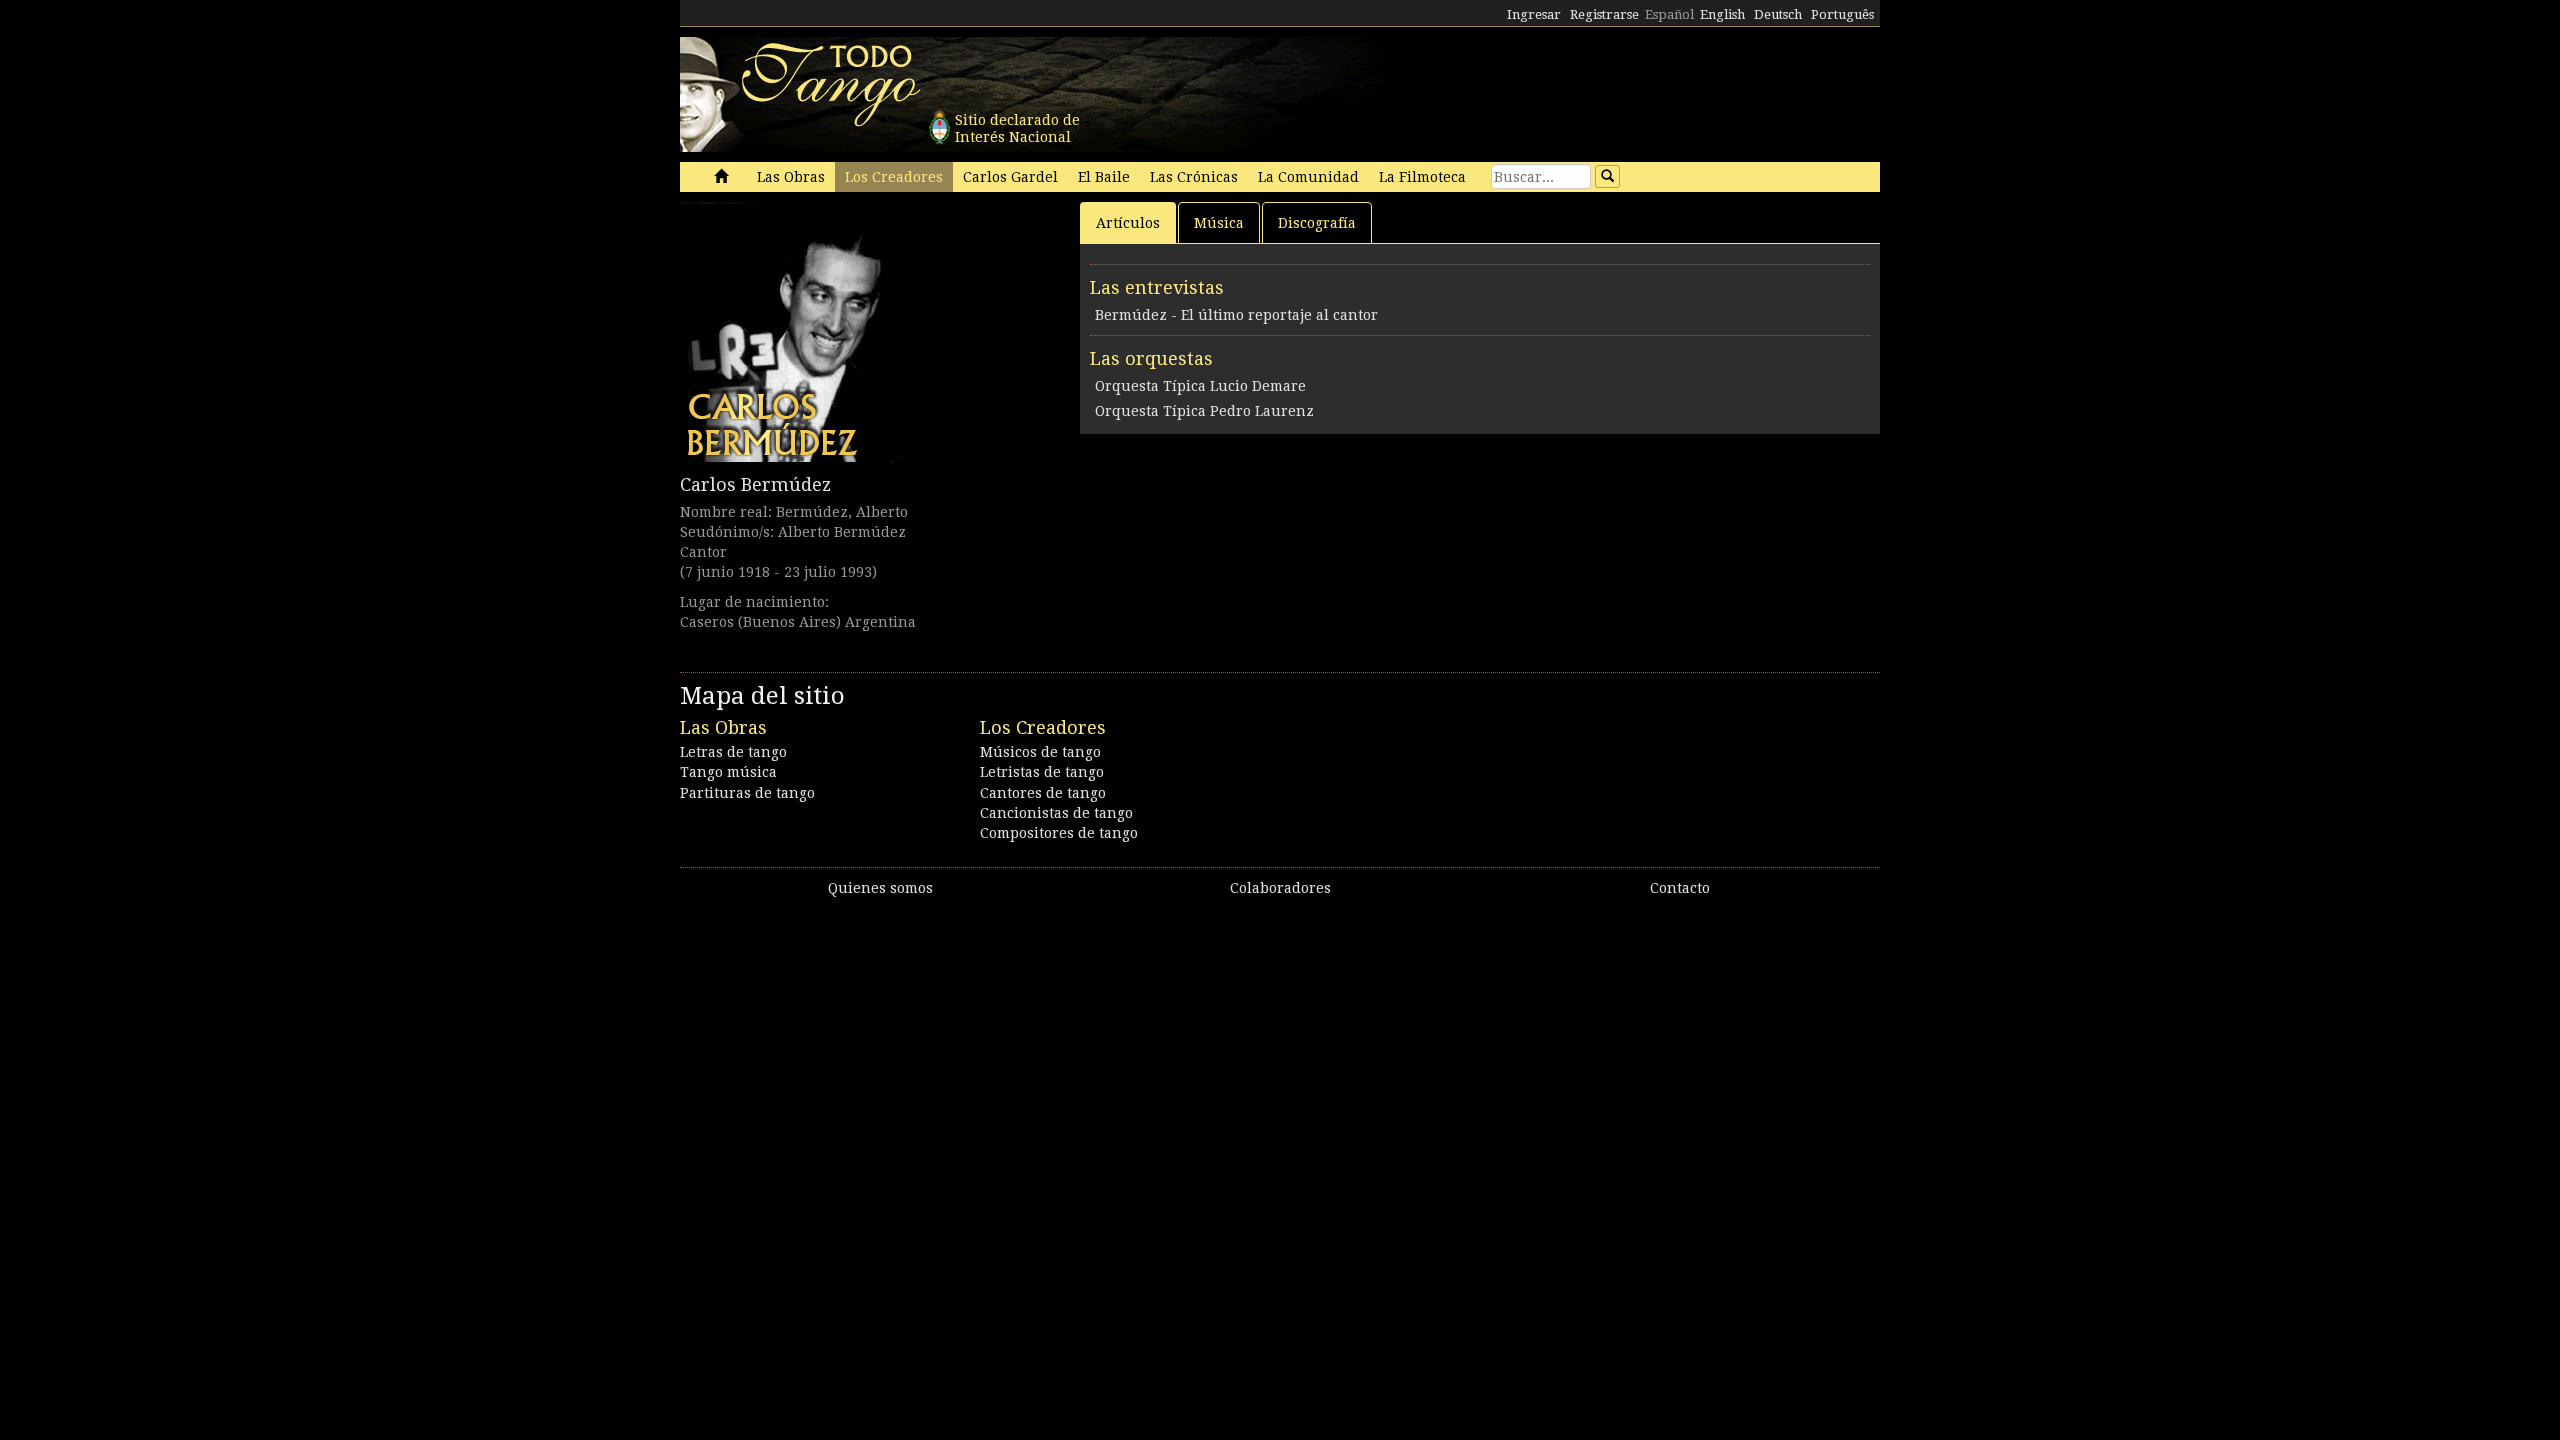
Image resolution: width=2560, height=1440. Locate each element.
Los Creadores (894, 177)
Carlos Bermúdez (755, 484)
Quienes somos (880, 888)
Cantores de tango (1043, 793)
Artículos (1128, 223)
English (1722, 14)
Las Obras (791, 177)
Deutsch (1778, 14)
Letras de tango (733, 752)
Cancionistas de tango (1056, 813)
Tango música (728, 772)
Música (1219, 223)
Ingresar (1534, 14)
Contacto (1680, 888)
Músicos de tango (1040, 752)
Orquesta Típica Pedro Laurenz (1204, 411)
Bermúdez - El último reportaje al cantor (1236, 315)
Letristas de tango (1042, 772)
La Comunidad (1308, 177)
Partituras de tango (747, 793)
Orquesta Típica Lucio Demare (1200, 386)
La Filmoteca (1422, 177)
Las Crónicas (1194, 177)
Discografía (1317, 223)
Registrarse (1604, 14)
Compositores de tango (1059, 833)
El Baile (1104, 177)
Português (1842, 14)
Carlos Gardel (1010, 177)
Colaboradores (1280, 888)
